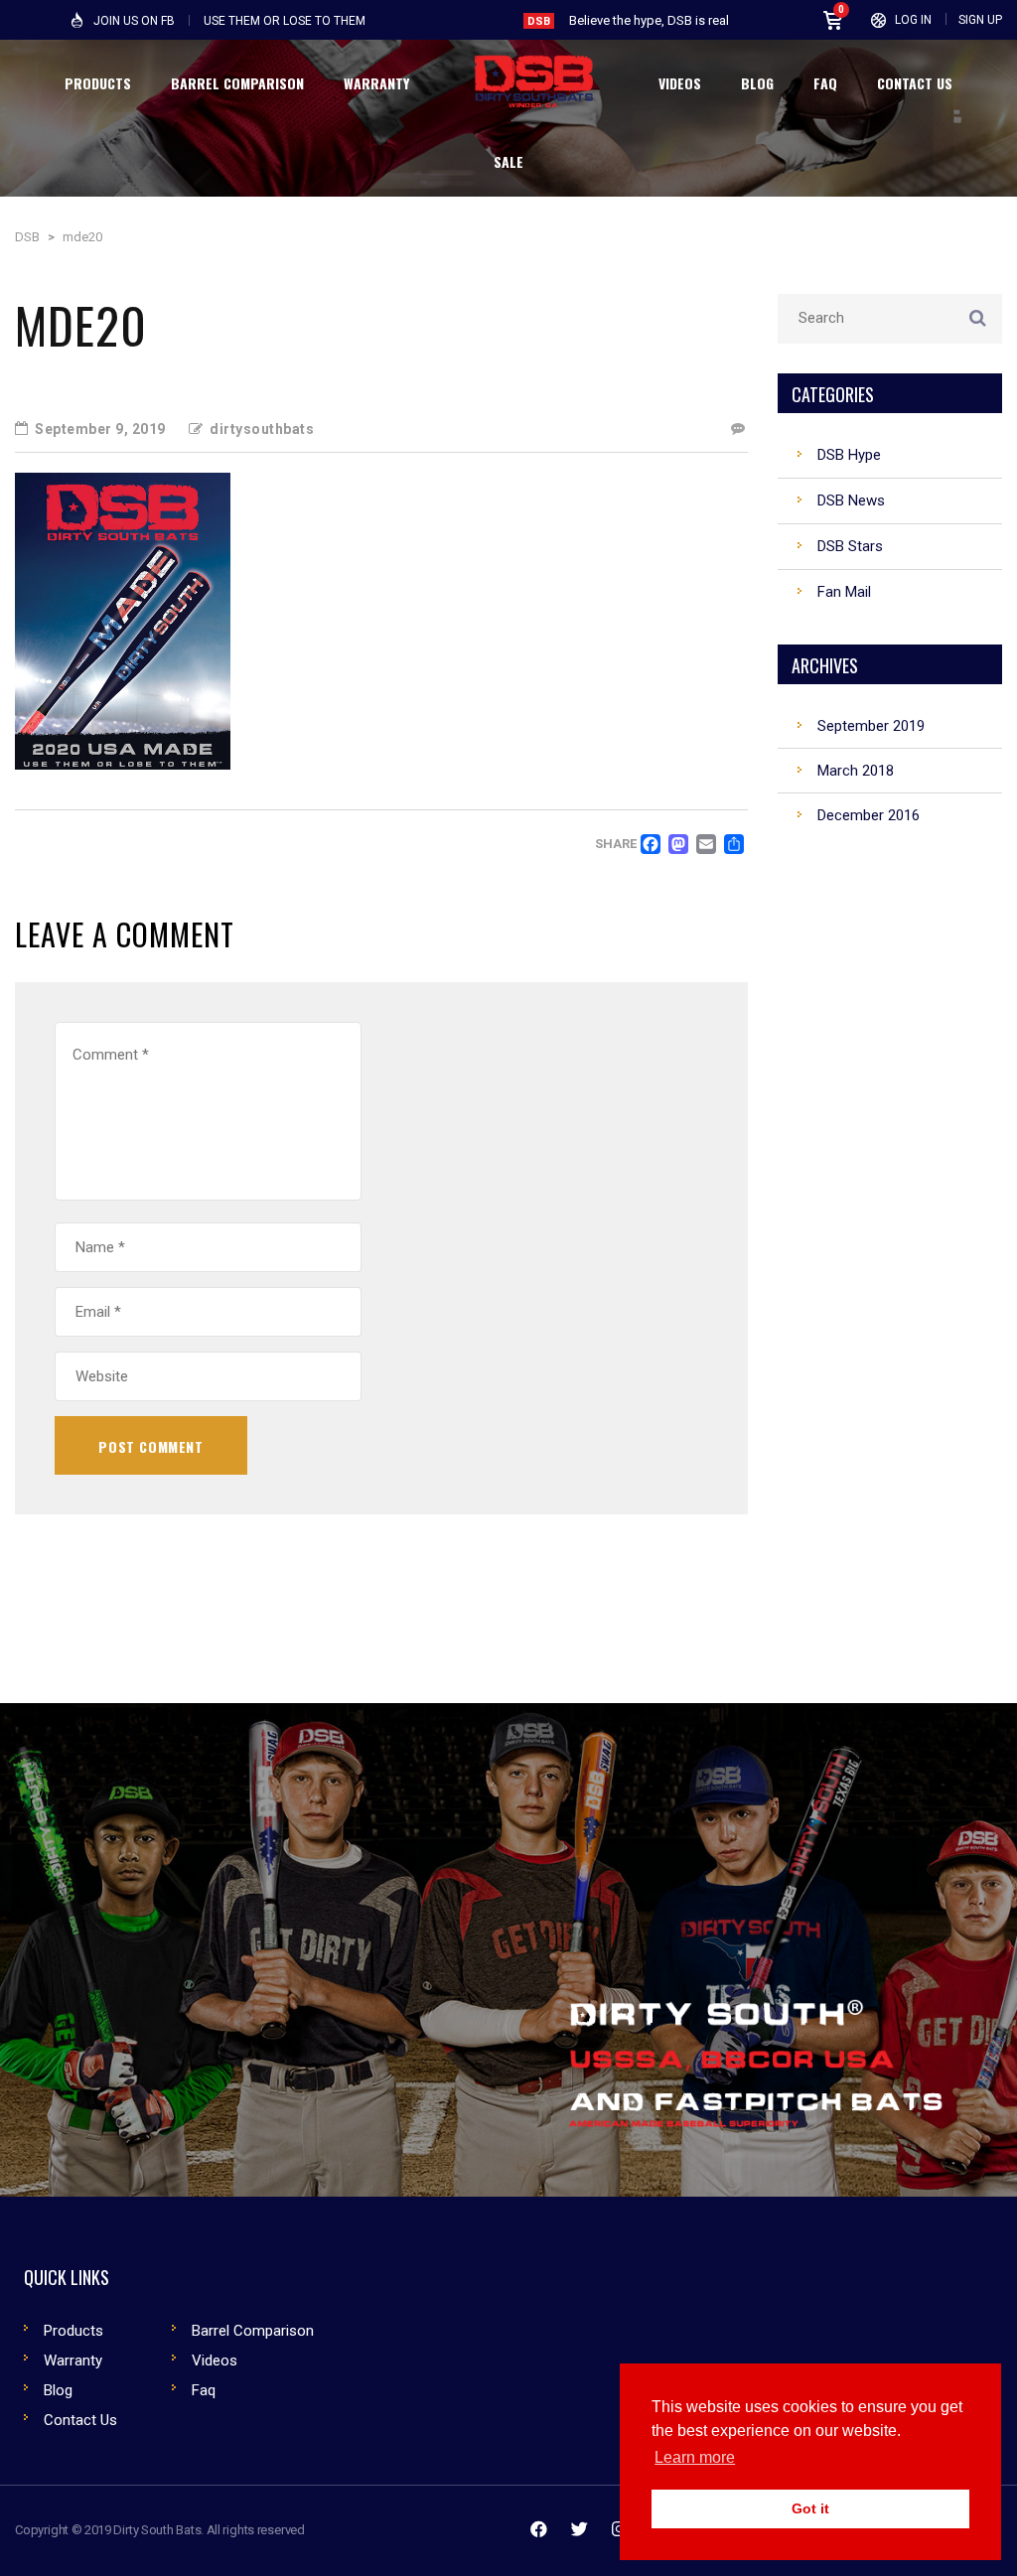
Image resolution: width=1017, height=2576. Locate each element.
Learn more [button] (695, 2457)
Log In (913, 20)
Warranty (73, 2361)
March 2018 (856, 771)
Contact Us (80, 2420)
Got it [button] (810, 2508)
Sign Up (980, 20)
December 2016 (869, 815)
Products (73, 2331)
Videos (215, 2361)
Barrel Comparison (253, 2331)
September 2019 (871, 726)
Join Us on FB (134, 21)
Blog (58, 2390)
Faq (204, 2390)
